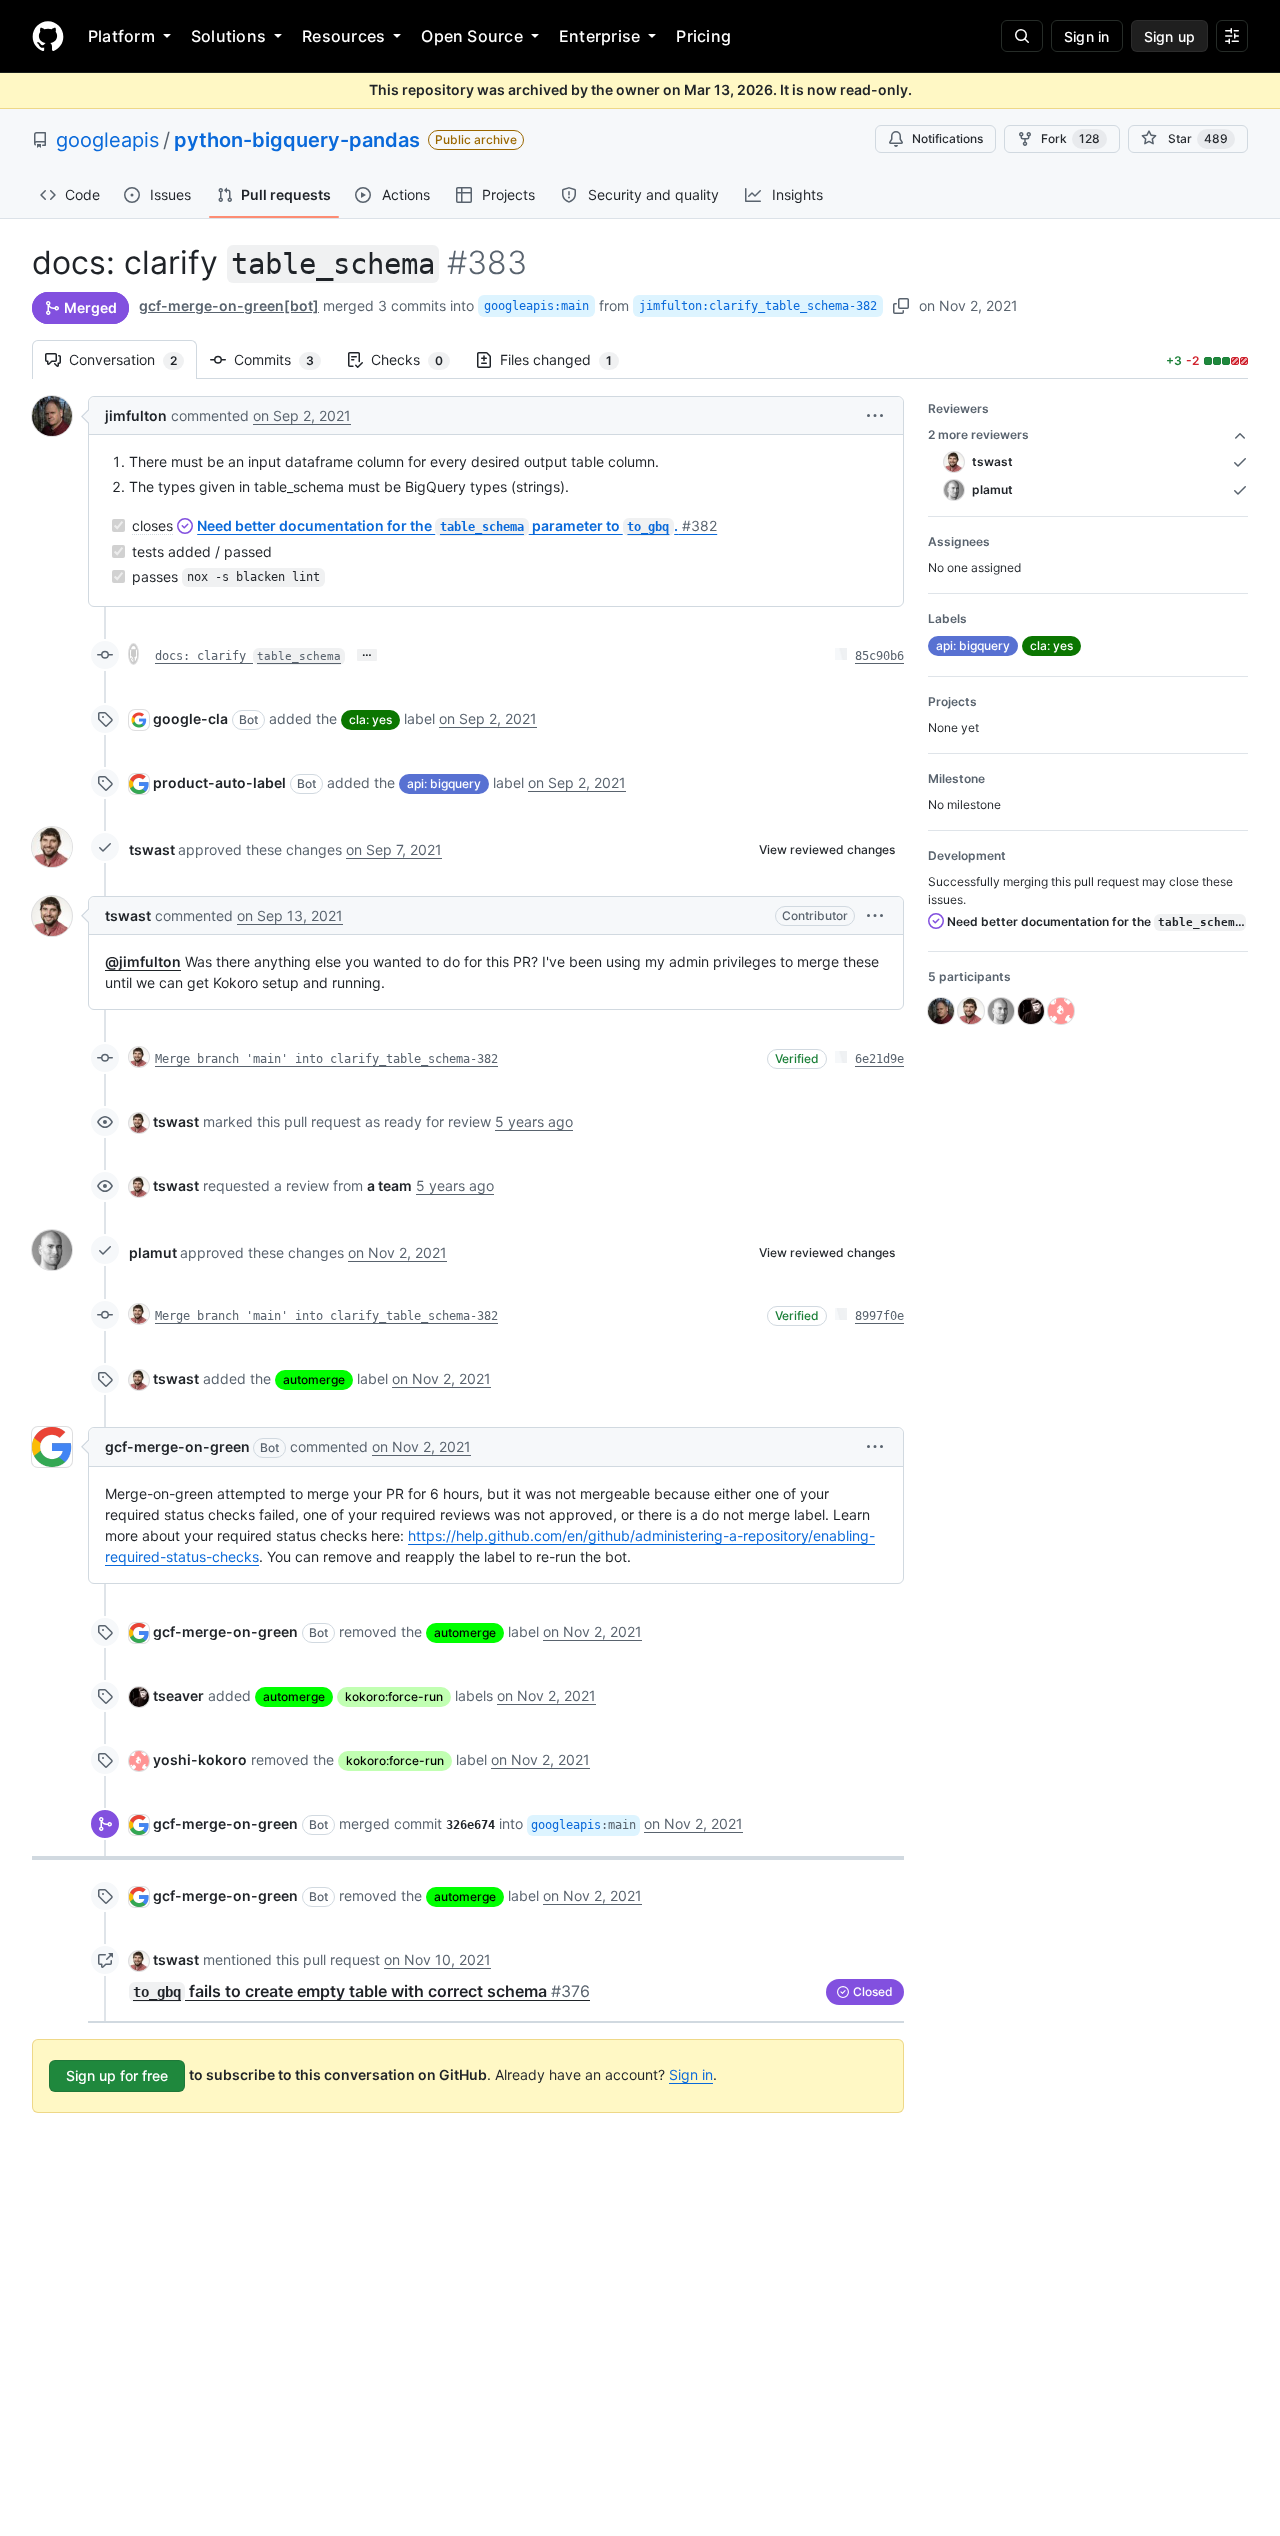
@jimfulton (143, 961)
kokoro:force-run (394, 1696)
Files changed (566, 359)
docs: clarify (248, 656)
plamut (153, 1252)
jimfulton (136, 415)
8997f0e (879, 1316)
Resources (343, 36)
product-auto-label (219, 782)
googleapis (107, 140)
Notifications (947, 138)
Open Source (472, 36)
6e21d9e (879, 1059)
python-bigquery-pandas (297, 140)
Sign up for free (117, 2075)
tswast (152, 849)
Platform (121, 36)
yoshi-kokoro (200, 1759)
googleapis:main (536, 306)
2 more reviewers (978, 434)
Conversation (133, 359)
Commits (284, 359)
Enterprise (599, 36)
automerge (314, 1379)
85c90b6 (879, 656)
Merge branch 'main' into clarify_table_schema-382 (326, 1059)
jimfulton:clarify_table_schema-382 (758, 306)
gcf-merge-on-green (177, 1446)
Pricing (703, 36)
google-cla (190, 718)
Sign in (691, 2074)
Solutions (228, 36)
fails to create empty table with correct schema (361, 1991)
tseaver (178, 1695)
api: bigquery (444, 783)
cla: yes (370, 719)
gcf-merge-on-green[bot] (229, 305)
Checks (417, 359)
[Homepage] (48, 36)
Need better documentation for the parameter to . (457, 525)
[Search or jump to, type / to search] (1022, 36)
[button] (875, 415)
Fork (1070, 138)
